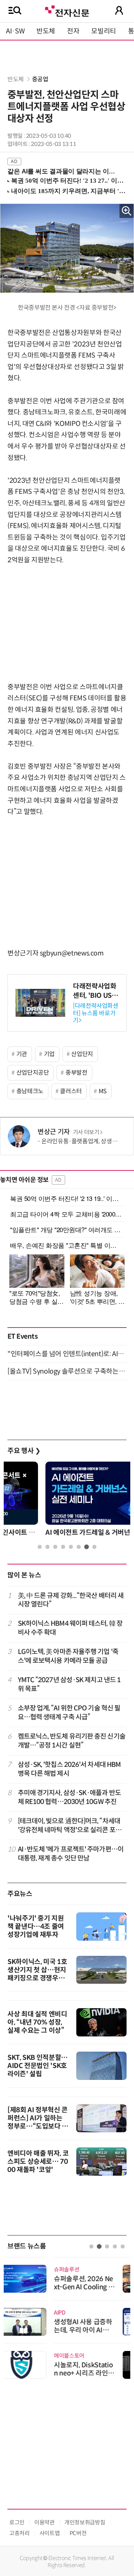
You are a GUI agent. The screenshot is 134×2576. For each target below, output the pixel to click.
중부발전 (76, 1073)
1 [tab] (40, 1547)
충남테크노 (30, 1091)
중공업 (40, 79)
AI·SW (15, 31)
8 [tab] (94, 1547)
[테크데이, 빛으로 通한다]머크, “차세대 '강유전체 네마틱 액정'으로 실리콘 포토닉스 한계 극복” (70, 1826)
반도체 (46, 31)
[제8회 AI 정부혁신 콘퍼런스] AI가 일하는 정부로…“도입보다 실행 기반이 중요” (38, 2122)
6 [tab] (79, 1547)
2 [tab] (47, 1547)
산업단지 (82, 1054)
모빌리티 (104, 31)
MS (103, 1091)
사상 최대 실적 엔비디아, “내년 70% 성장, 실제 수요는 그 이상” (37, 2022)
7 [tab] (87, 1547)
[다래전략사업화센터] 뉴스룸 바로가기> (96, 1013)
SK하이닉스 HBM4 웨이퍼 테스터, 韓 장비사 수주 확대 (70, 1628)
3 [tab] (55, 1547)
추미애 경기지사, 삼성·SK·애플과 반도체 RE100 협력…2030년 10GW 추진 (69, 1797)
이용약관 (44, 2522)
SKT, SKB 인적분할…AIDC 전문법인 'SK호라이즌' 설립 (38, 2066)
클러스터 (71, 1091)
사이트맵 (50, 2533)
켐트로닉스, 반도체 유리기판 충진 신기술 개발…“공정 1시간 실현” (72, 1741)
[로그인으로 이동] (119, 10)
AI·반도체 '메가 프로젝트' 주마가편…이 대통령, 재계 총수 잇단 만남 (71, 1854)
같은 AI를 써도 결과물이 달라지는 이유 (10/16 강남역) (64, 171)
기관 (22, 1054)
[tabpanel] (67, 1501)
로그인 (17, 2522)
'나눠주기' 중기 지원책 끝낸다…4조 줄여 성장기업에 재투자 (36, 1927)
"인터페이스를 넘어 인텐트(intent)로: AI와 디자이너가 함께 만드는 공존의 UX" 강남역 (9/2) (67, 1354)
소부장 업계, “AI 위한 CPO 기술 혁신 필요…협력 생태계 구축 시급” (69, 1712)
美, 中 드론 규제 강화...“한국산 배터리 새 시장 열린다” (71, 1600)
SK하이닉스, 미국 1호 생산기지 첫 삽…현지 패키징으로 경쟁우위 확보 (37, 1974)
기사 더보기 (86, 1132)
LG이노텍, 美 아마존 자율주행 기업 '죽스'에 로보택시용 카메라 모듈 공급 (68, 1656)
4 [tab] (63, 1547)
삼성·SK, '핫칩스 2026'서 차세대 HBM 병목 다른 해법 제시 (69, 1769)
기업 (49, 1054)
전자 (73, 31)
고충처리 (20, 2533)
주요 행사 (24, 1451)
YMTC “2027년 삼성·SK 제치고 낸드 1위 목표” (69, 1684)
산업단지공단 (33, 1073)
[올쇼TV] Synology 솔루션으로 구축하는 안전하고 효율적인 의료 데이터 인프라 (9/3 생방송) (67, 1371)
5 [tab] (71, 1547)
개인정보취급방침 (85, 2522)
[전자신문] (67, 10)
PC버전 (78, 2533)
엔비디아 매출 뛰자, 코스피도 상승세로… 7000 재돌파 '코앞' (38, 2162)
